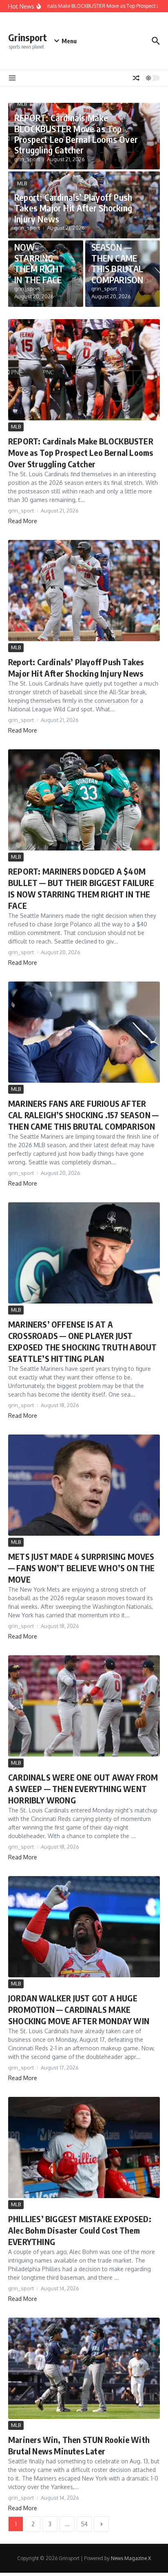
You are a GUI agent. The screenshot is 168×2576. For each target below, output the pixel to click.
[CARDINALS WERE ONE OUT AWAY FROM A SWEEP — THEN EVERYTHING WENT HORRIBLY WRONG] (84, 1706)
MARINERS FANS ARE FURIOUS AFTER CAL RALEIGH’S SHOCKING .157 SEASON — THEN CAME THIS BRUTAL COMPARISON (83, 1115)
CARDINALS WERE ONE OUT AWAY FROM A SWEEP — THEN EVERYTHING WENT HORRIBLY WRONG (83, 1789)
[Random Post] (136, 78)
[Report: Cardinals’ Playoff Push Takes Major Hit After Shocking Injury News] (84, 591)
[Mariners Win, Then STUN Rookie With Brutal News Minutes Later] (84, 2368)
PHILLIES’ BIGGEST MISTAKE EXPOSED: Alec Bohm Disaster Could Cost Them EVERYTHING (80, 2230)
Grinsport (28, 37)
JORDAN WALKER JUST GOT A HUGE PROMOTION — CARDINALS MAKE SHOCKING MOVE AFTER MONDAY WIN (79, 2009)
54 (84, 2524)
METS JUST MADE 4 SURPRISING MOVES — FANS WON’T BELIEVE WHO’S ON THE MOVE (82, 1568)
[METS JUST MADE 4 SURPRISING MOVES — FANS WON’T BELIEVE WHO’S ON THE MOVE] (84, 1485)
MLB (22, 104)
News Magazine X (131, 2558)
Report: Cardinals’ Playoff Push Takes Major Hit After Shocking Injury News (73, 208)
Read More (23, 521)
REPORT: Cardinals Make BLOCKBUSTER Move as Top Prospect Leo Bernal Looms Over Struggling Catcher (76, 134)
